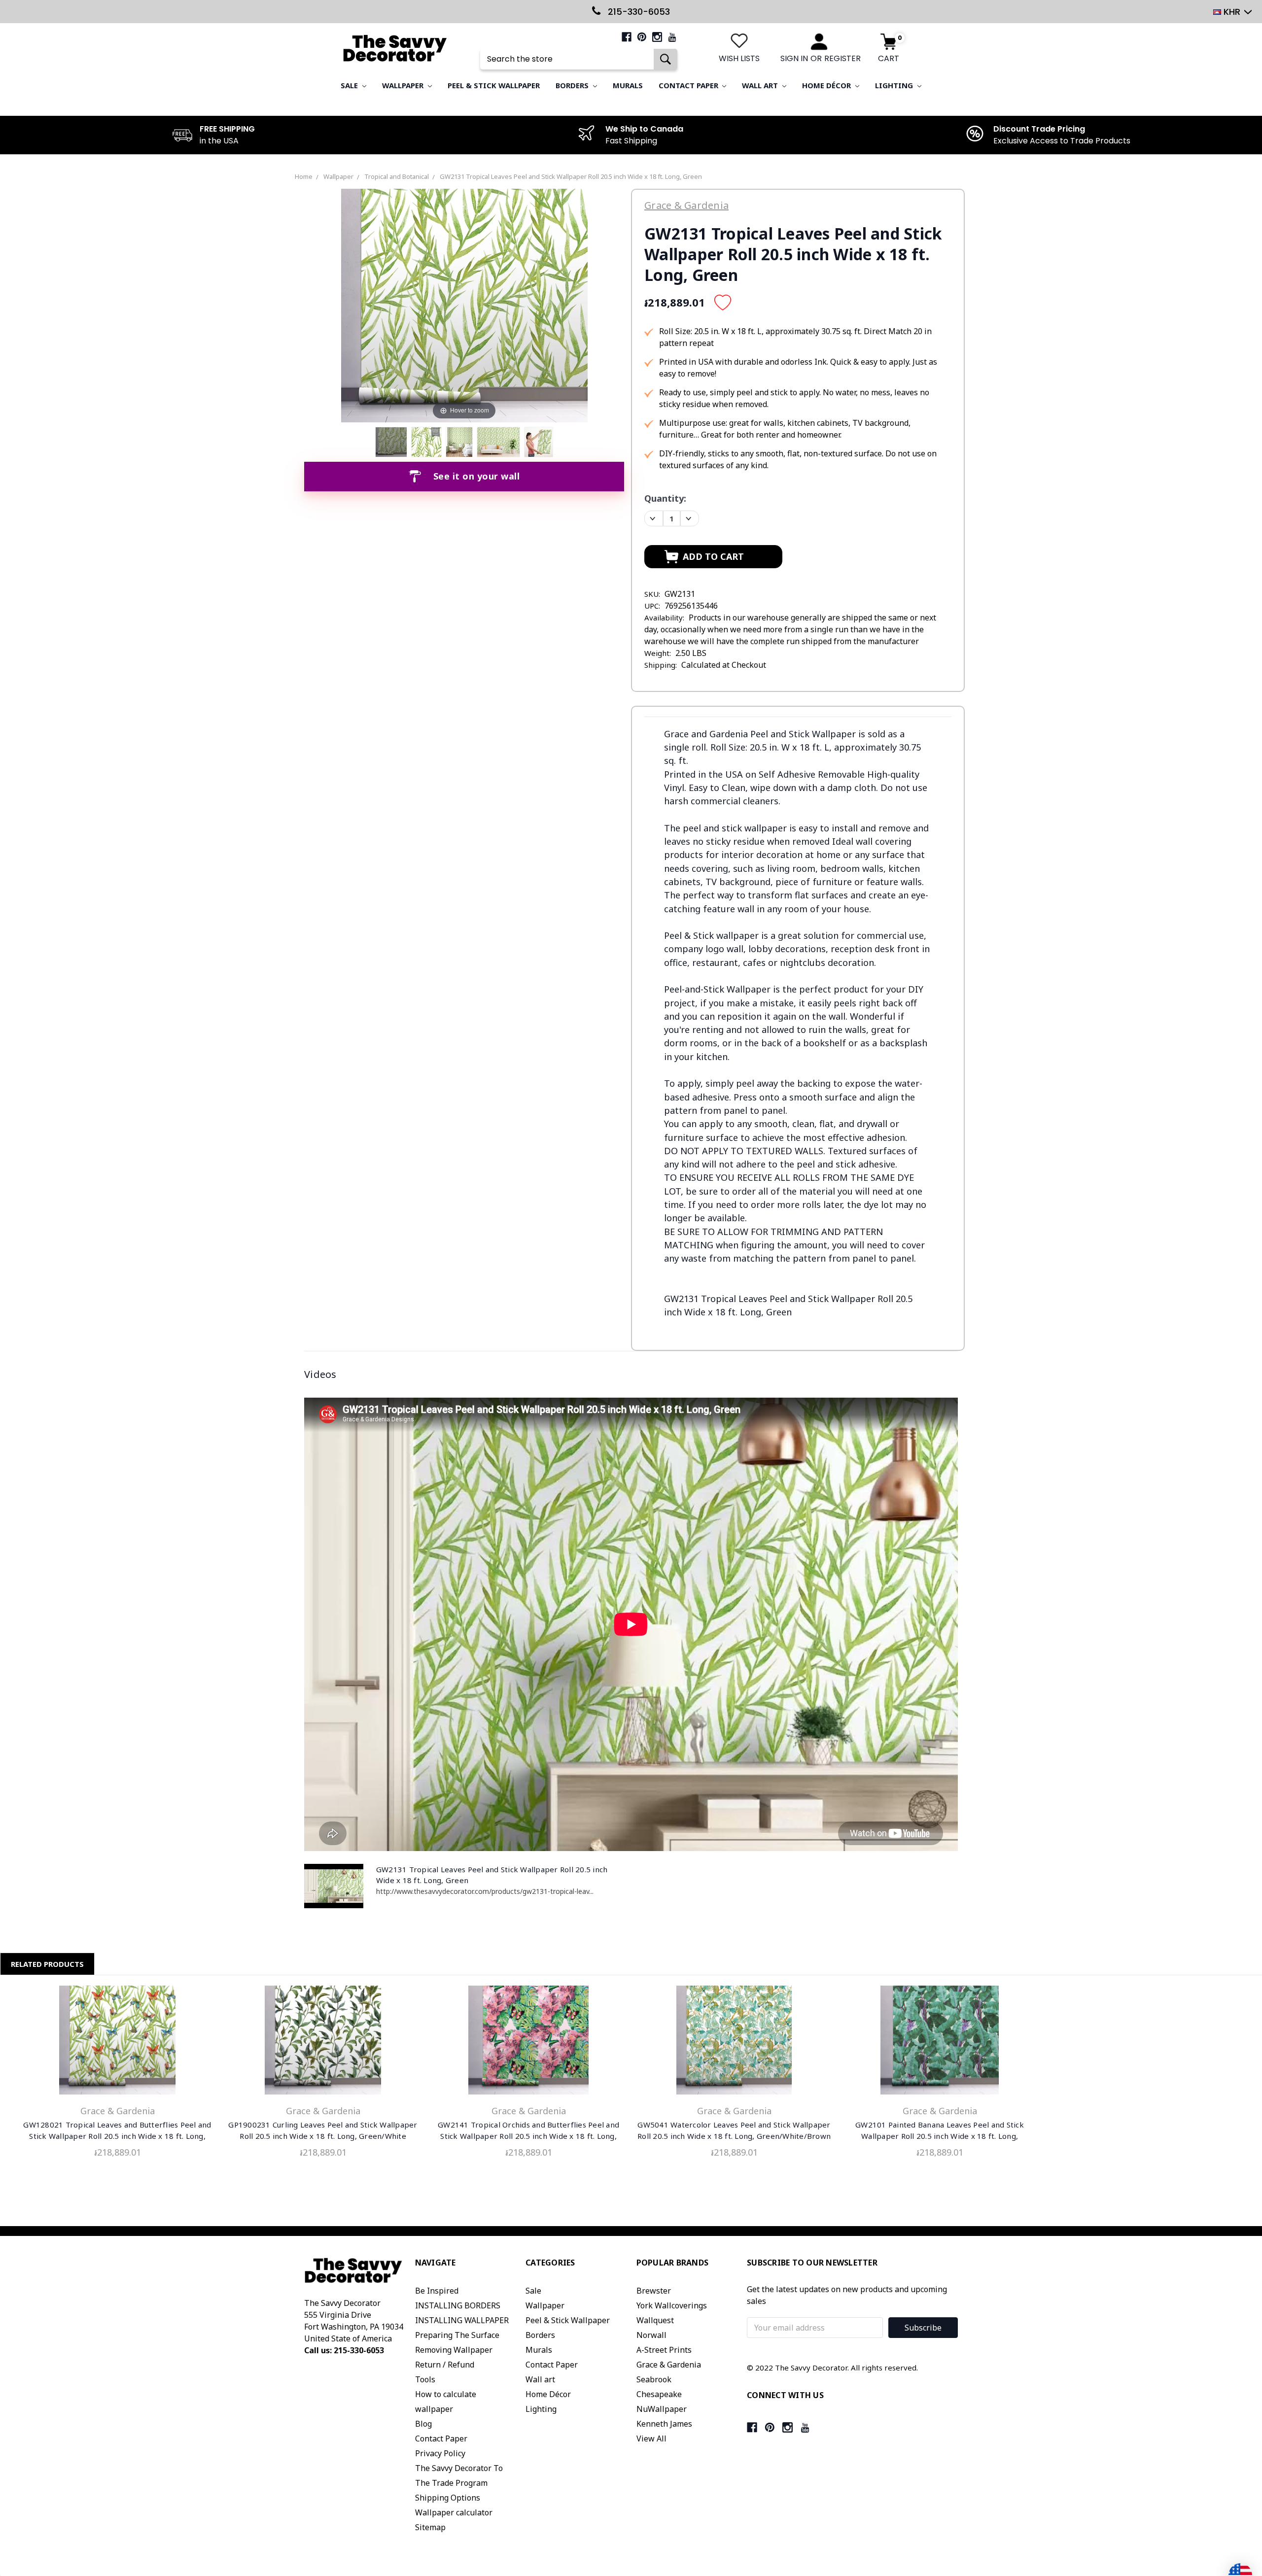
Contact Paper (689, 85)
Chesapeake (659, 2394)
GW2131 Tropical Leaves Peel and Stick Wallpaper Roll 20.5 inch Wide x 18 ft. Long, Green (571, 176)
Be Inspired (437, 2291)
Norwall (651, 2335)
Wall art (761, 85)
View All (651, 2439)
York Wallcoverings (672, 2305)
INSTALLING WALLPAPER (462, 2320)
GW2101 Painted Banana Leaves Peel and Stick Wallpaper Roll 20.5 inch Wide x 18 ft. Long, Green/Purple (940, 2136)
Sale (350, 85)
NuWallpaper (662, 2409)
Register (842, 58)
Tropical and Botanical (397, 176)
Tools (425, 2379)
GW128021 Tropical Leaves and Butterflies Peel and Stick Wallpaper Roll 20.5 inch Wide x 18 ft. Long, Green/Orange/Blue (117, 2136)
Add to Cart (117, 2042)
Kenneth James (664, 2424)
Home (304, 176)
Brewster (654, 2291)
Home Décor (827, 85)
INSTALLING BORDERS (458, 2305)
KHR (1232, 12)
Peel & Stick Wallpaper (494, 85)
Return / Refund (445, 2365)
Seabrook (654, 2379)
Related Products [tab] (47, 1964)
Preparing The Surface (457, 2335)
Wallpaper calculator (454, 2512)
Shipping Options (448, 2498)
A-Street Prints (664, 2350)
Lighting (895, 85)
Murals (628, 85)
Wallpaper (404, 85)
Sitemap (430, 2527)
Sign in (794, 58)
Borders (573, 85)
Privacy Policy (440, 2453)
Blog (423, 2424)
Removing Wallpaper (454, 2350)
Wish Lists (739, 58)
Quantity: (665, 498)
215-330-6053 (638, 12)
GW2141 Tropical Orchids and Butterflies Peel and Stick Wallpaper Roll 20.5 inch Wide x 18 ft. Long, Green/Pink (528, 2136)
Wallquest (655, 2320)
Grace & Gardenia (669, 2365)
